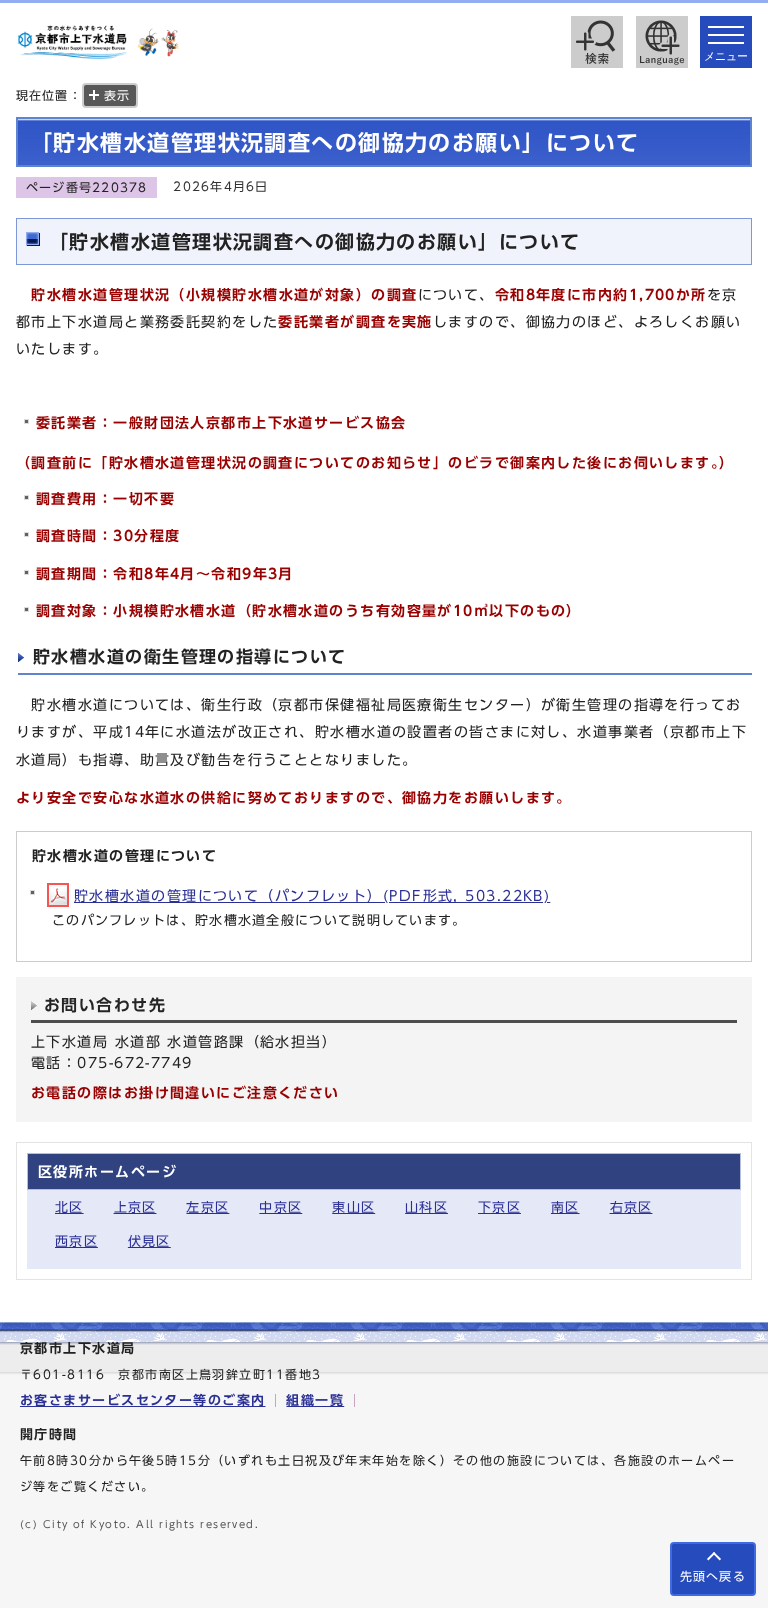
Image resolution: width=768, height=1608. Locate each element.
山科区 (426, 1207)
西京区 (76, 1241)
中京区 (280, 1207)
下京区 (499, 1207)
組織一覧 (315, 1400)
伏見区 (149, 1241)
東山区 (353, 1207)
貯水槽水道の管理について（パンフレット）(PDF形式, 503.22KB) (312, 895)
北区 (69, 1207)
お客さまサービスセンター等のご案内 (142, 1400)
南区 (565, 1207)
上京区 (135, 1207)
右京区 (631, 1207)
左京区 (207, 1207)
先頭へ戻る (713, 1576)
